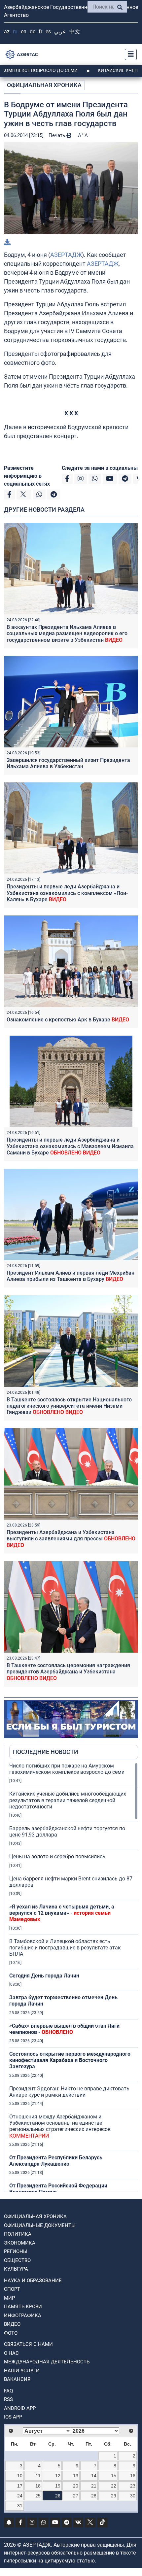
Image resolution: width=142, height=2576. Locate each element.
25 (38, 2496)
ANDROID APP (20, 2408)
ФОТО (11, 2333)
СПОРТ (12, 2289)
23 (133, 2486)
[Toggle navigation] (129, 54)
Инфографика (23, 2316)
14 (94, 2476)
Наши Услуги (22, 2371)
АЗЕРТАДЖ (66, 255)
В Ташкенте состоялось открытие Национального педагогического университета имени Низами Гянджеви (69, 1406)
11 (38, 2476)
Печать (57, 135)
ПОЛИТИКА (18, 2234)
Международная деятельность (47, 2362)
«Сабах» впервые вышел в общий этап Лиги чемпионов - (64, 2029)
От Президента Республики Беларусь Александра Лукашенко (56, 2161)
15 (114, 2476)
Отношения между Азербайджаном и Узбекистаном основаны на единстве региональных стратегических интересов (60, 2126)
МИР (9, 2298)
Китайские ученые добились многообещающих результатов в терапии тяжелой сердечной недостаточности (68, 1800)
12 (58, 2476)
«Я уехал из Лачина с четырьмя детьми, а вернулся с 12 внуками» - (62, 1913)
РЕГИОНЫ (16, 2251)
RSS (8, 2399)
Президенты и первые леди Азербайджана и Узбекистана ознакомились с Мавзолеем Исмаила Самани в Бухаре (70, 1146)
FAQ (8, 2391)
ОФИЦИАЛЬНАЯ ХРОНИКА (44, 85)
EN (24, 32)
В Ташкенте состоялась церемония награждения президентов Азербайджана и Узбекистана (68, 1672)
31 (20, 2506)
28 (94, 2496)
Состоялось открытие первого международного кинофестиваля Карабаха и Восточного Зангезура (70, 2060)
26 (58, 2496)
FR (40, 32)
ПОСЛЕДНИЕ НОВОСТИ (46, 1752)
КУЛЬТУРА (16, 2269)
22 (114, 2486)
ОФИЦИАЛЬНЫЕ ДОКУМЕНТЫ (40, 2225)
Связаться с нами (28, 2344)
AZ (7, 32)
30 (133, 2496)
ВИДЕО (12, 2324)
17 (20, 2486)
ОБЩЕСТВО (17, 2260)
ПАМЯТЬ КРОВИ (23, 2307)
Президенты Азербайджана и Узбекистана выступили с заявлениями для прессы (71, 1539)
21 (94, 2486)
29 (114, 2496)
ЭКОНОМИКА (20, 2243)
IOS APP (13, 2417)
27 (76, 2496)
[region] (74, 1977)
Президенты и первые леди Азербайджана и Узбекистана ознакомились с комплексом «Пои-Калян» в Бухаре (67, 893)
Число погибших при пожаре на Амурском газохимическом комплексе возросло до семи (67, 1769)
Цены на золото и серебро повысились (57, 1856)
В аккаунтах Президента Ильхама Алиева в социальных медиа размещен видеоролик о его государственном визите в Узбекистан (67, 633)
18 (38, 2486)
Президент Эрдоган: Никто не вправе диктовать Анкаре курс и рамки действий (69, 2092)
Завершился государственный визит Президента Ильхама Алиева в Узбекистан (68, 763)
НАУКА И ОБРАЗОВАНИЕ (33, 2281)
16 (133, 2476)
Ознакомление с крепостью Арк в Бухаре (68, 1020)
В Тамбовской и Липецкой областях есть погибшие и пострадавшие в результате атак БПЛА (65, 1948)
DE (33, 32)
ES (48, 32)
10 (20, 2476)
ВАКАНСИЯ (17, 2379)
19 (58, 2486)
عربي (60, 32)
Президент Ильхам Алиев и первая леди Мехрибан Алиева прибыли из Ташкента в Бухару (71, 1276)
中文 (75, 32)
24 (20, 2496)
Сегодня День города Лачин (44, 1976)
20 (76, 2486)
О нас (11, 2353)
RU (15, 32)
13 (76, 2476)
